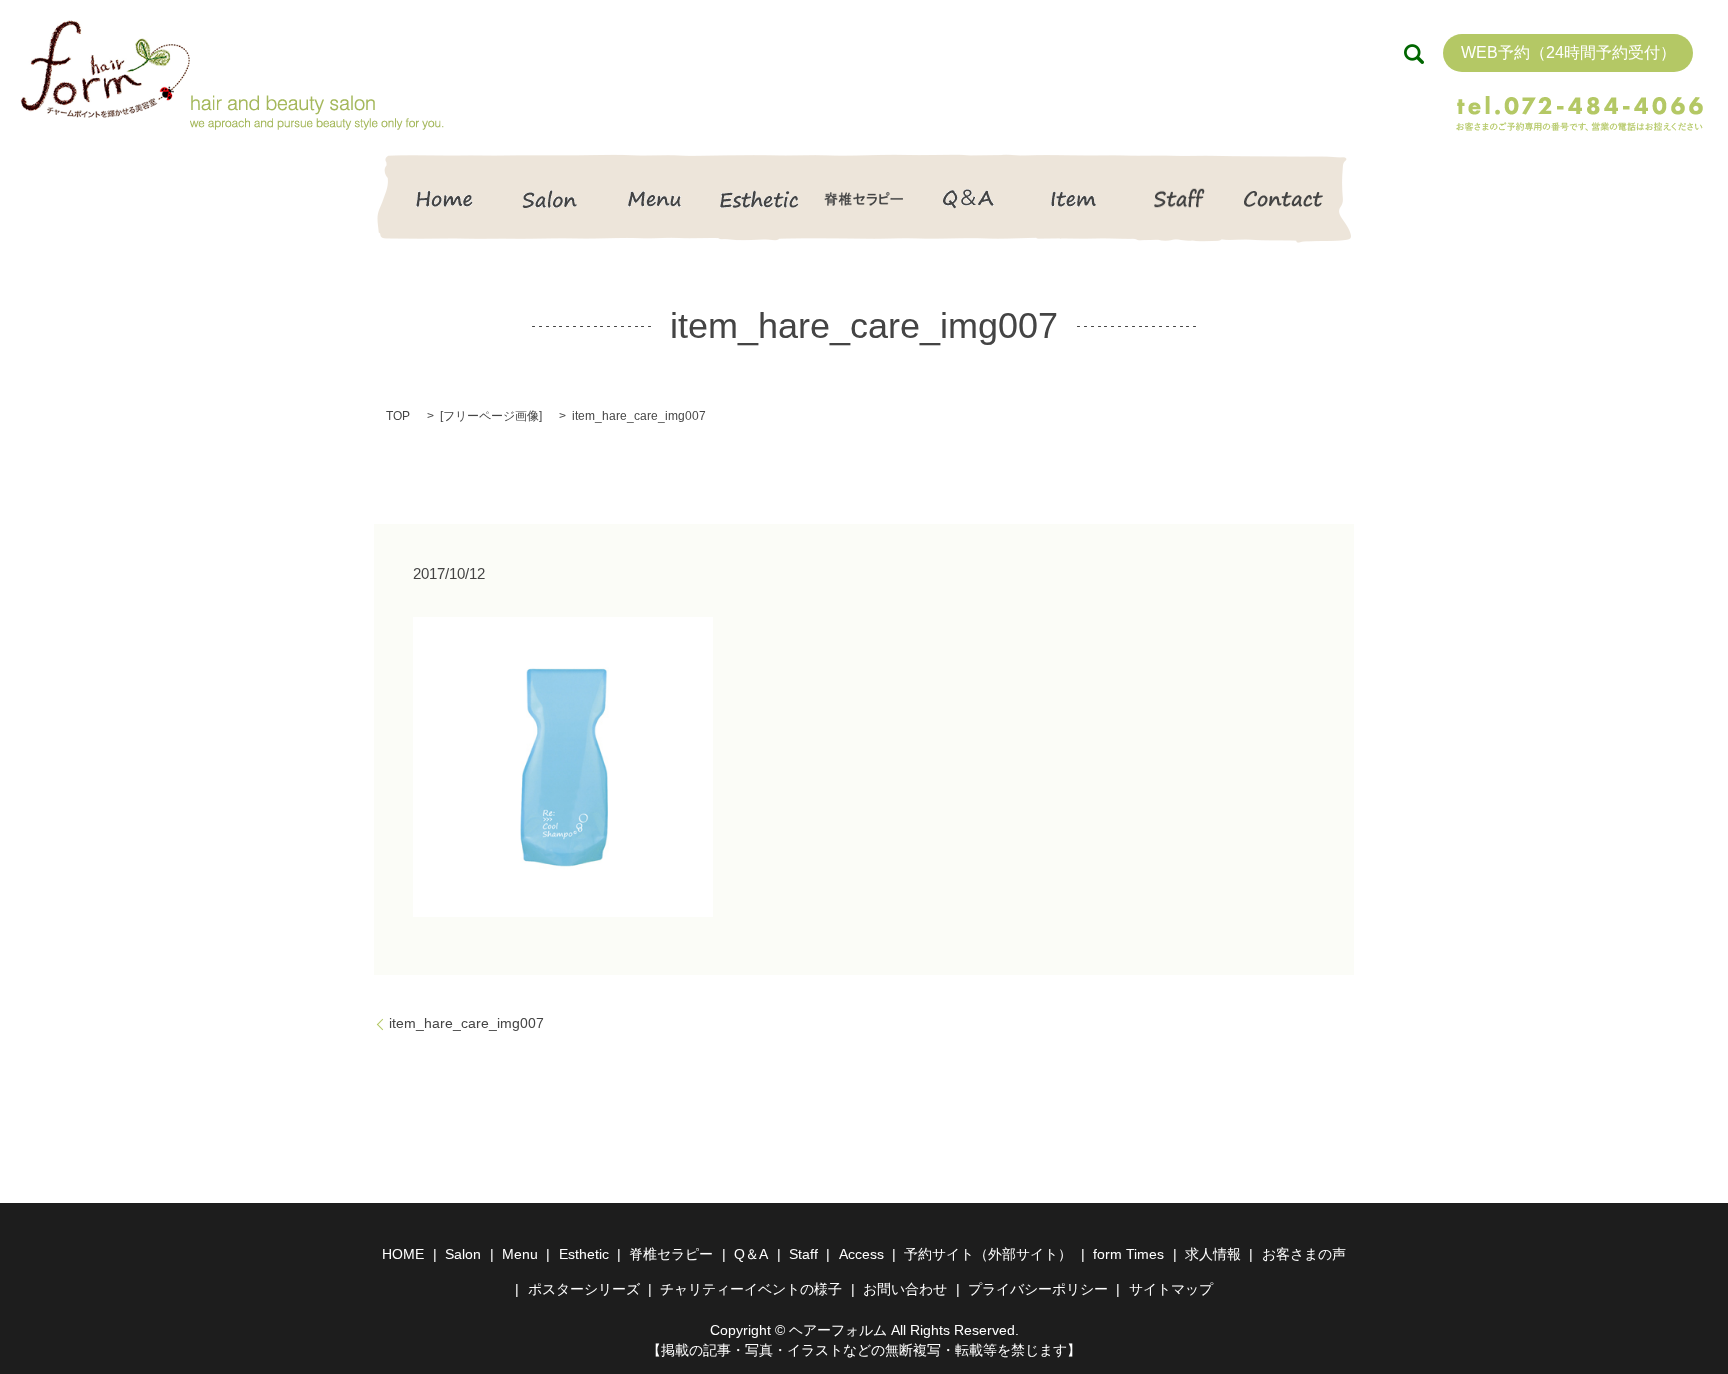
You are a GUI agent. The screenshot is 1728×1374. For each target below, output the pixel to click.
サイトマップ (1171, 1289)
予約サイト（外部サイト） (988, 1254)
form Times (1128, 1254)
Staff (1178, 198)
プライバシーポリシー (1038, 1289)
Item (1073, 198)
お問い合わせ (905, 1289)
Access (861, 1254)
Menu (654, 198)
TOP (398, 416)
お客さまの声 (1304, 1254)
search (1414, 54)
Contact (1283, 198)
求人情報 (1213, 1254)
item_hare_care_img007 (466, 1023)
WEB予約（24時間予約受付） (1568, 52)
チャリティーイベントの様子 (751, 1289)
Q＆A (968, 198)
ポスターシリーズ (584, 1289)
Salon (549, 198)
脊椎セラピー (864, 198)
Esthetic (759, 198)
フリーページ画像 (491, 416)
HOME (444, 198)
